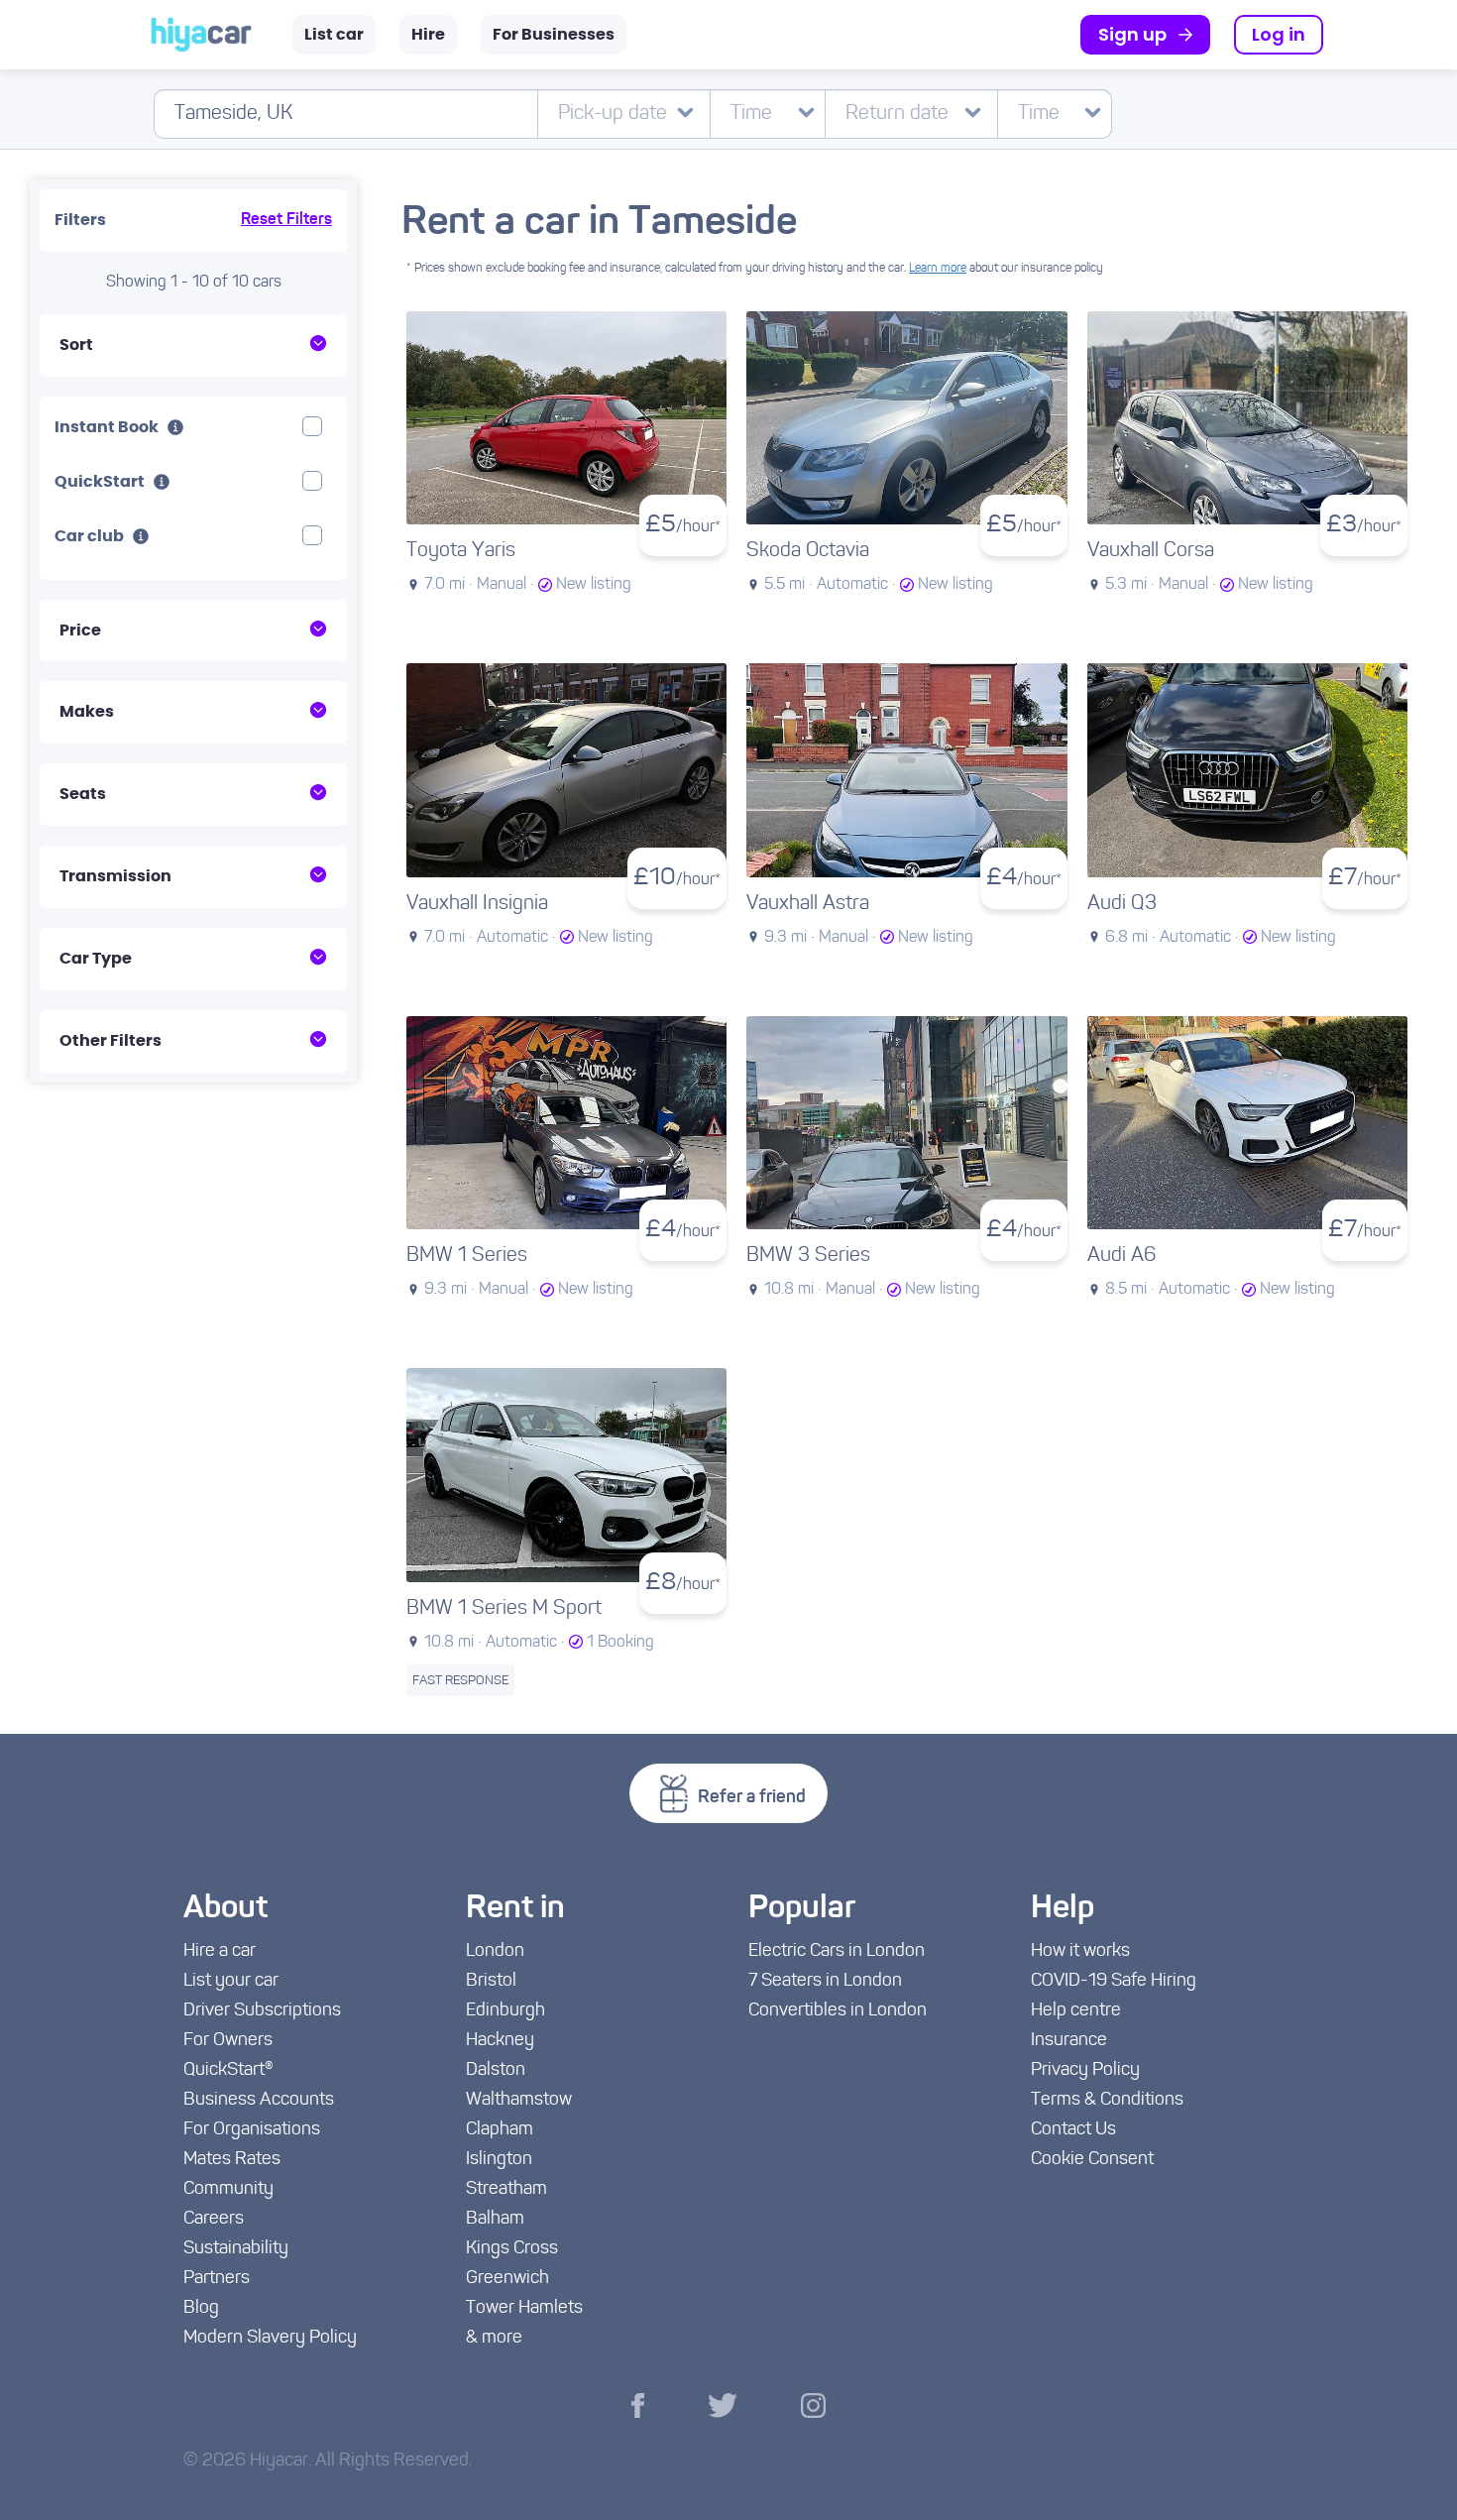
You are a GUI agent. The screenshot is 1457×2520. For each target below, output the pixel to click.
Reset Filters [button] (286, 220)
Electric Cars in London (837, 1952)
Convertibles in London (838, 2011)
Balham (495, 2220)
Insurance (1069, 2041)
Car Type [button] (96, 959)
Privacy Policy (1085, 2071)
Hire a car (220, 1952)
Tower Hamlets (524, 2309)
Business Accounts (259, 2101)
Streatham (506, 2190)
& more (494, 2339)
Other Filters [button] (111, 1041)
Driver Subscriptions (262, 2011)
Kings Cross (512, 2249)
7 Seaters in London (825, 1982)
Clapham (500, 2130)
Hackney (500, 2041)
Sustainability (236, 2249)
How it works (1080, 1952)
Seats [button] (83, 794)
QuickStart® (228, 2071)
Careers (214, 2220)
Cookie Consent (1092, 2160)
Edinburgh (505, 2011)
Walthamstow (519, 2101)
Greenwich (507, 2279)
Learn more (938, 269)
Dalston (496, 2071)
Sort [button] (76, 345)
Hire (428, 35)
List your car (231, 1982)
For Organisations (252, 2130)
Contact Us (1073, 2130)
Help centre (1076, 2011)
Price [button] (80, 630)
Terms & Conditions (1107, 2101)
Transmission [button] (115, 876)
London (495, 1952)
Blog (201, 2309)
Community (228, 2190)
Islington (499, 2160)
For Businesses (554, 35)
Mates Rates (232, 2160)
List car (334, 35)
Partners (217, 2279)
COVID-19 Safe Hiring (1114, 1982)
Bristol (491, 1982)
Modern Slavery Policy (270, 2339)
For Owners (228, 2041)
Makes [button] (87, 712)
